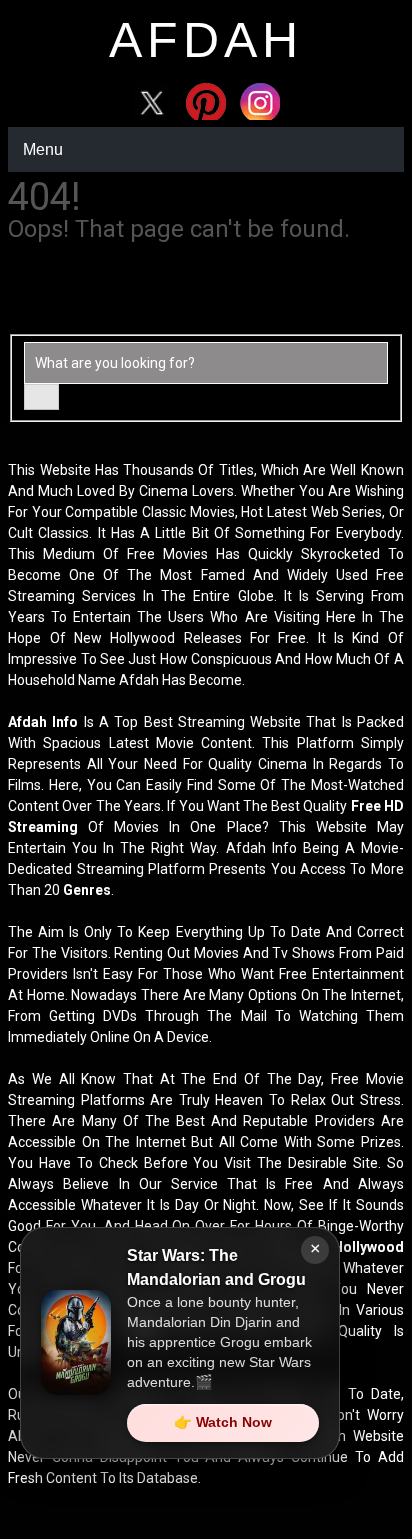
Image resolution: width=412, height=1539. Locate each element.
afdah (206, 40)
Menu (43, 149)
